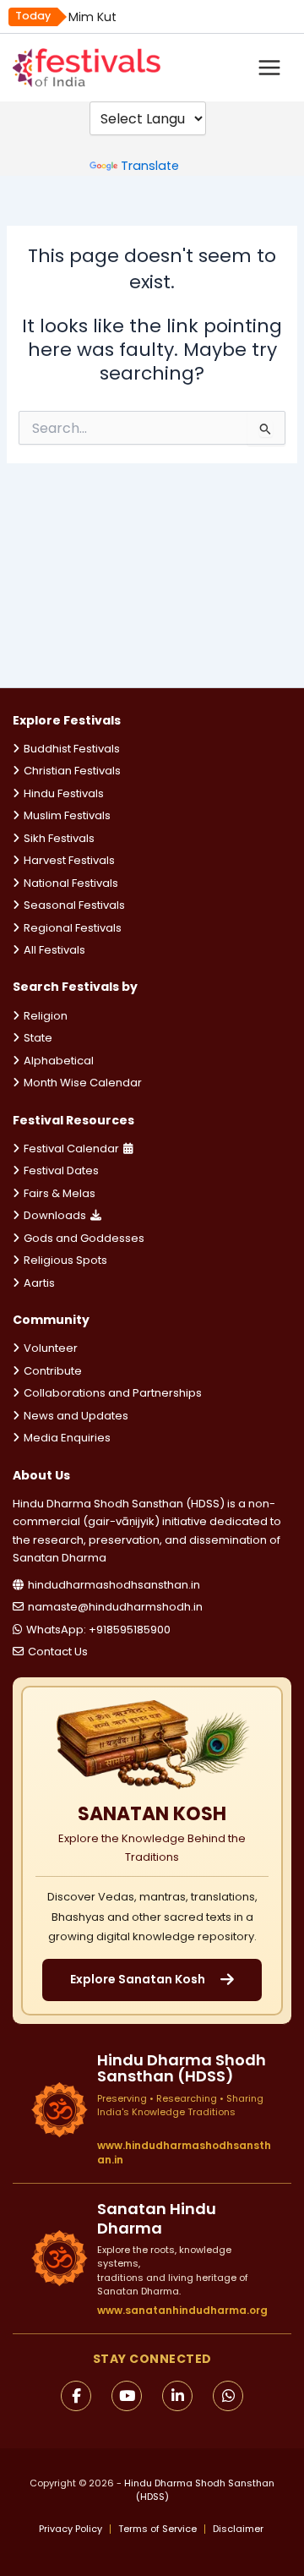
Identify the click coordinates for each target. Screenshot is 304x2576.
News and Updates (76, 1416)
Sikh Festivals (59, 838)
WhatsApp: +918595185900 (98, 1630)
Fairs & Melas (60, 1193)
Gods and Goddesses (84, 1238)
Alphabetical (59, 1061)
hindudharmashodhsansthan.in (114, 1585)
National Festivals (71, 883)
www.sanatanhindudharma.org (182, 2310)
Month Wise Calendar (83, 1083)
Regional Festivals (73, 928)
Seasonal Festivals (74, 905)
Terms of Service (157, 2529)
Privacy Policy (71, 2529)
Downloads (55, 1215)
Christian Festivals (72, 771)
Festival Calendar (71, 1149)
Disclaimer (238, 2529)
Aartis (39, 1283)
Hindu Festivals (64, 793)
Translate (150, 166)
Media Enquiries (67, 1438)
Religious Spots (65, 1260)
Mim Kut (92, 17)
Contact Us (58, 1652)
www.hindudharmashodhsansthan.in (184, 2153)
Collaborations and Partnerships (113, 1393)
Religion (46, 1016)
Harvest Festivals (69, 860)
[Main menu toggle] (269, 68)
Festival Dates (61, 1170)
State (38, 1038)
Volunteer (51, 1348)
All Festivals (54, 950)
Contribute (53, 1371)
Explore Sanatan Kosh (138, 1979)
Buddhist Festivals (72, 749)
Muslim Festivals (67, 815)
